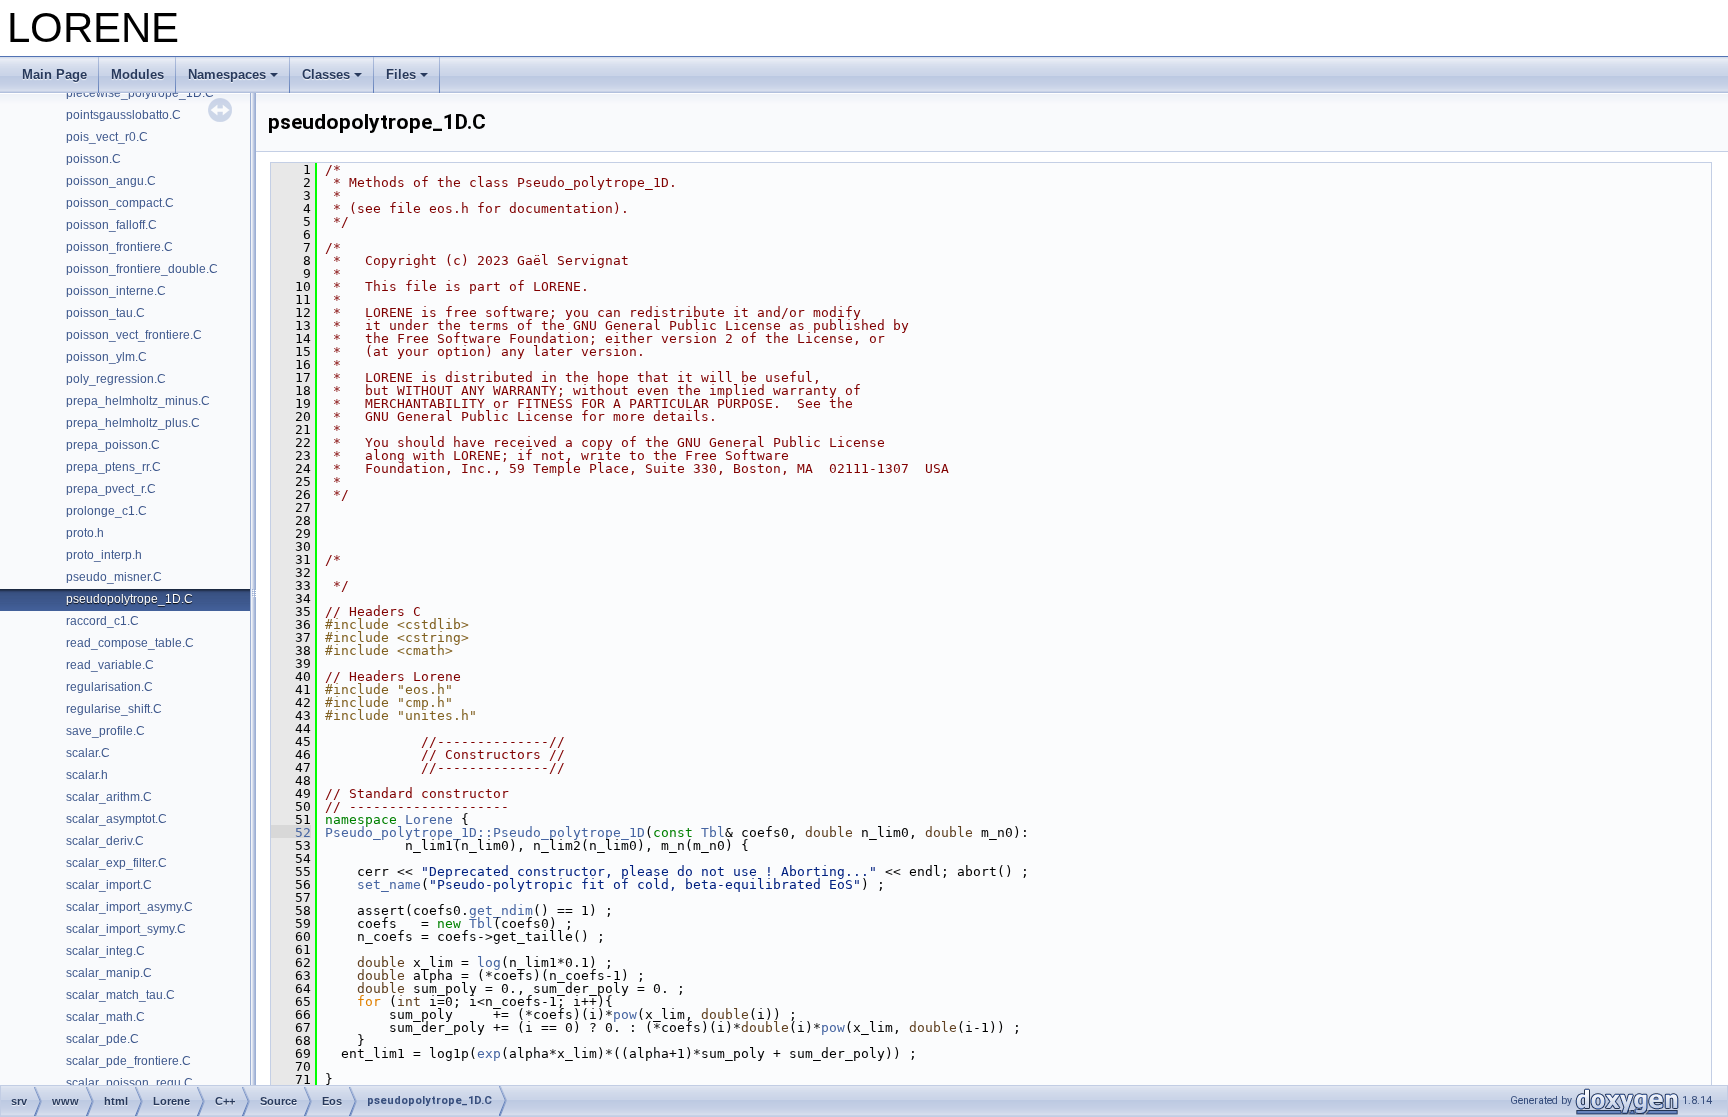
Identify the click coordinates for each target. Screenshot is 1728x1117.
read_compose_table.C (130, 643)
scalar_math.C (105, 1017)
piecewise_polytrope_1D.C (140, 93)
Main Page (54, 74)
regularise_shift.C (114, 709)
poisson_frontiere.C (119, 247)
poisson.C (93, 159)
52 (291, 832)
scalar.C (88, 753)
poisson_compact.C (120, 203)
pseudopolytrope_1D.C (129, 599)
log (489, 962)
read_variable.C (110, 665)
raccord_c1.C (102, 621)
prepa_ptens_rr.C (113, 467)
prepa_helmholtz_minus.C (138, 401)
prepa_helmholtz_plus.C (133, 423)
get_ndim (501, 910)
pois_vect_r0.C (107, 137)
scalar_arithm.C (109, 797)
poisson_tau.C (105, 313)
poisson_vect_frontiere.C (134, 335)
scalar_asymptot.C (116, 819)
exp (489, 1053)
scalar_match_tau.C (120, 995)
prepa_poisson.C (113, 445)
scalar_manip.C (109, 973)
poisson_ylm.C (106, 357)
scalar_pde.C (102, 1039)
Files (401, 74)
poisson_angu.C (111, 181)
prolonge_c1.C (106, 511)
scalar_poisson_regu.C (129, 1083)
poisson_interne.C (116, 291)
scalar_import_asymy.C (129, 907)
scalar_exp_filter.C (116, 863)
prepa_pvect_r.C (111, 489)
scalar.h (87, 775)
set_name (389, 884)
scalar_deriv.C (105, 841)
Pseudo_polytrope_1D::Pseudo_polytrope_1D (485, 832)
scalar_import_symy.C (126, 929)
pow (625, 1014)
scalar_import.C (109, 885)
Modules (137, 74)
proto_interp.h (104, 555)
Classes (326, 74)
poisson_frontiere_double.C (142, 269)
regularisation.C (109, 687)
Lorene (429, 819)
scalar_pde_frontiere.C (128, 1061)
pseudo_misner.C (114, 577)
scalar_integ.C (105, 951)
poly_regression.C (116, 379)
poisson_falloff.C (111, 225)
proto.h (85, 533)
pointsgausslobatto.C (123, 115)
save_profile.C (105, 731)
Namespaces (227, 74)
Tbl (713, 832)
